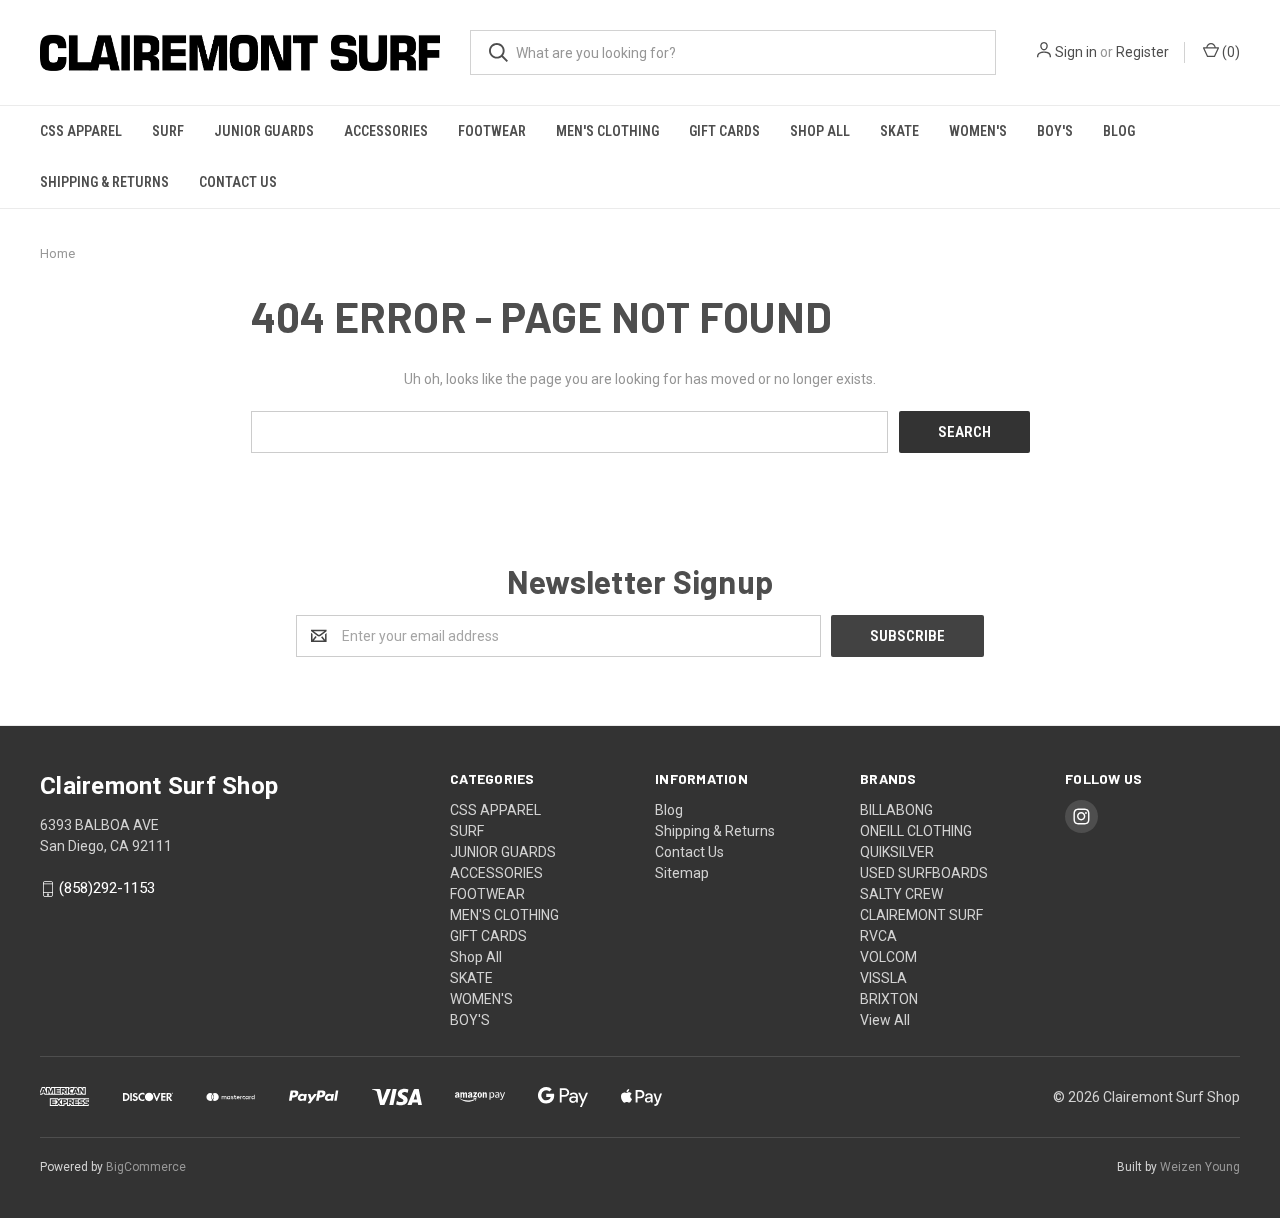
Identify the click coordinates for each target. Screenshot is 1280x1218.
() (1229, 52)
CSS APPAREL (81, 131)
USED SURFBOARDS (924, 873)
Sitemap (682, 873)
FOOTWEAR (492, 131)
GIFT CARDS (724, 131)
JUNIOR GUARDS (264, 131)
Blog (1119, 131)
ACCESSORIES (386, 131)
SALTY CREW (901, 894)
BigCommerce (146, 1167)
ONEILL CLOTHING (916, 831)
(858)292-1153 (107, 889)
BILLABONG (896, 810)
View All (885, 1020)
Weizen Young (1200, 1167)
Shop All (820, 131)
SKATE (899, 131)
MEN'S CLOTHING (607, 131)
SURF (168, 131)
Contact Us (238, 182)
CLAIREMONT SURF (921, 915)
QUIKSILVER (897, 852)
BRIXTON (889, 999)
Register (1142, 52)
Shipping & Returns (104, 182)
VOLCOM (888, 957)
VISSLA (883, 978)
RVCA (878, 936)
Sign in (1076, 52)
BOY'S (1055, 131)
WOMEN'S (978, 131)
